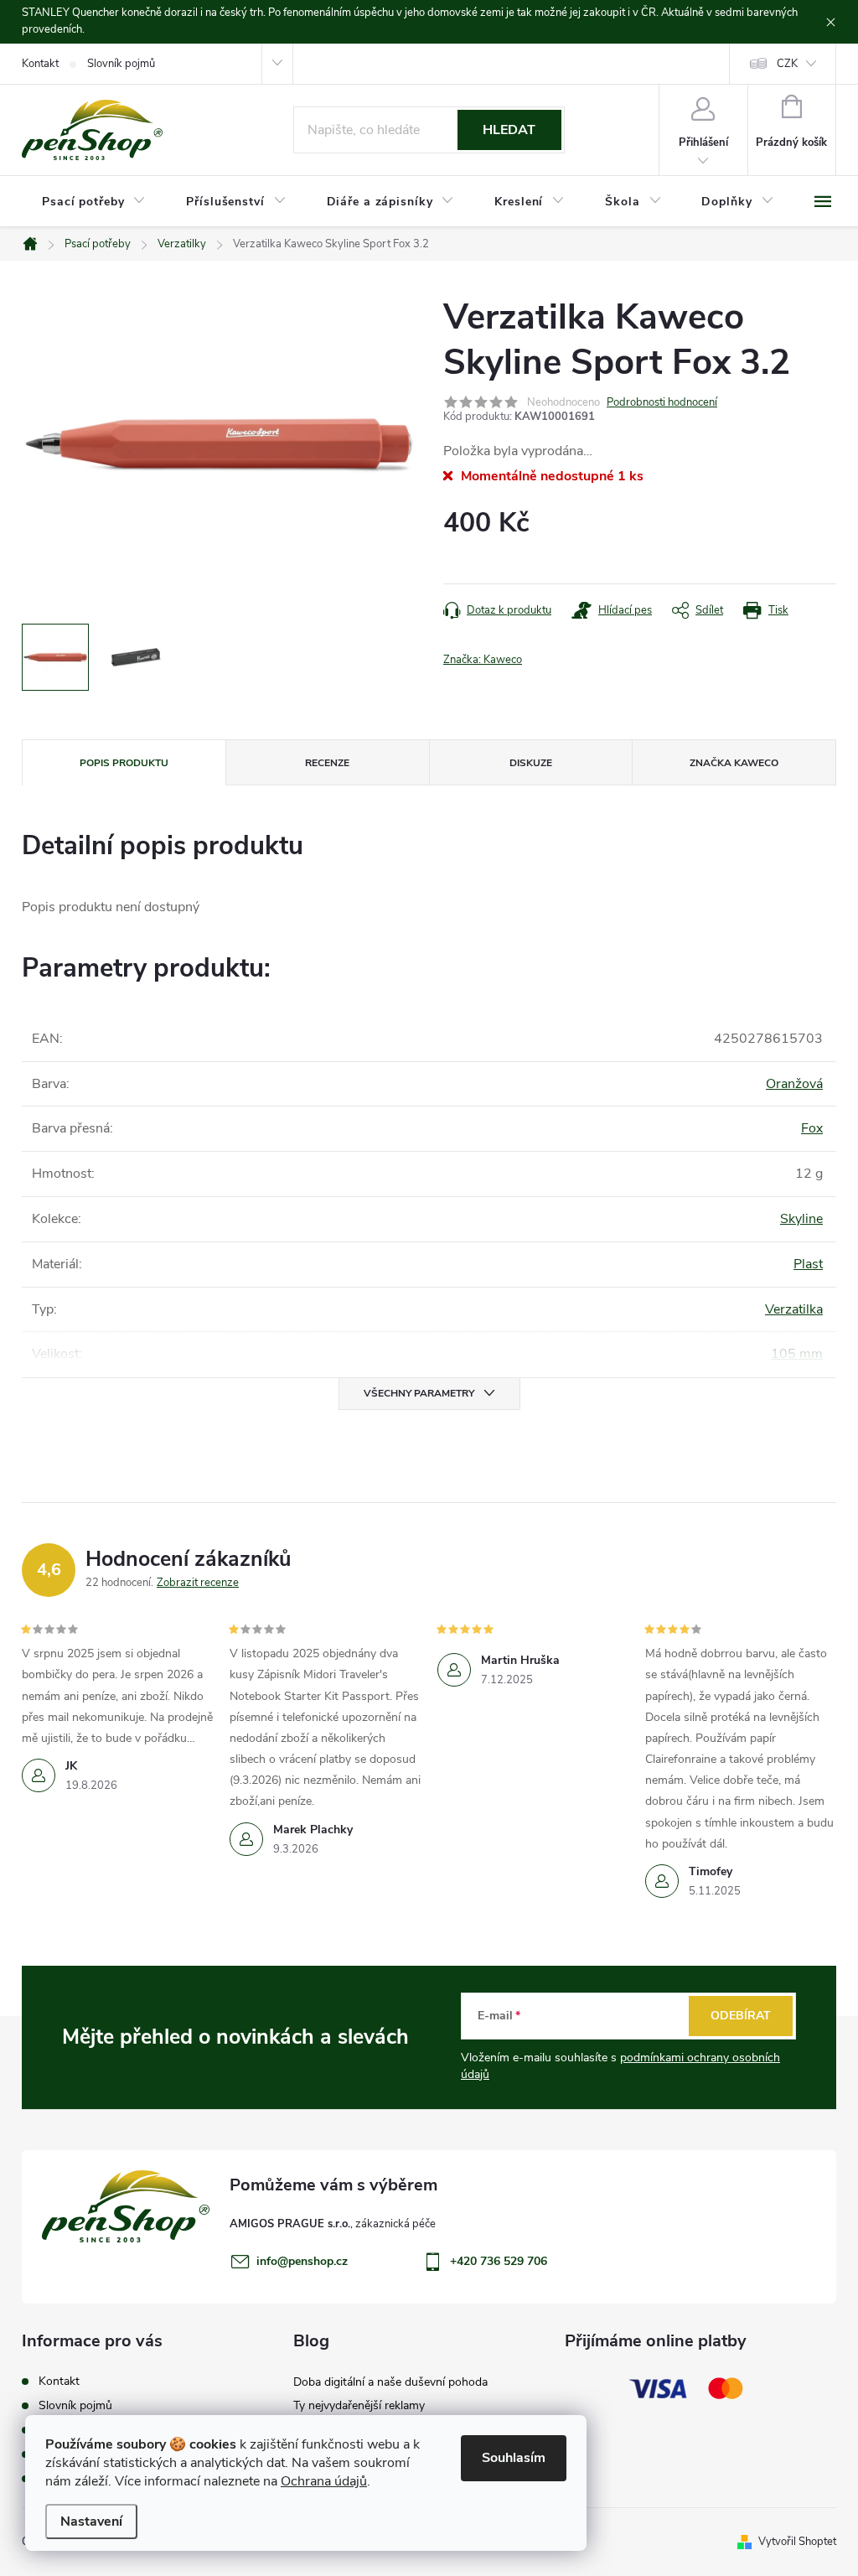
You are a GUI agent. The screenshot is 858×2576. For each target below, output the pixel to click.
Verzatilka (794, 1309)
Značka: (483, 660)
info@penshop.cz (302, 2261)
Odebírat (741, 2016)
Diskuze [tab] (531, 763)
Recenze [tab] (327, 763)
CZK (787, 64)
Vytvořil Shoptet (797, 2542)
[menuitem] (94, 202)
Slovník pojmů (121, 64)
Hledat (509, 130)
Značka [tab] (734, 763)
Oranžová (794, 1084)
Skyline (801, 1219)
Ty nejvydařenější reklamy (359, 2405)
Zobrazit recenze (198, 1583)
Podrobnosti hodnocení (662, 402)
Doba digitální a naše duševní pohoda (390, 2382)
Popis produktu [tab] (124, 763)
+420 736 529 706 (499, 2261)
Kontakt (40, 64)
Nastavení (91, 2522)
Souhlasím (514, 2458)
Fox (812, 1128)
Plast (808, 1264)
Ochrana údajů (324, 2481)
